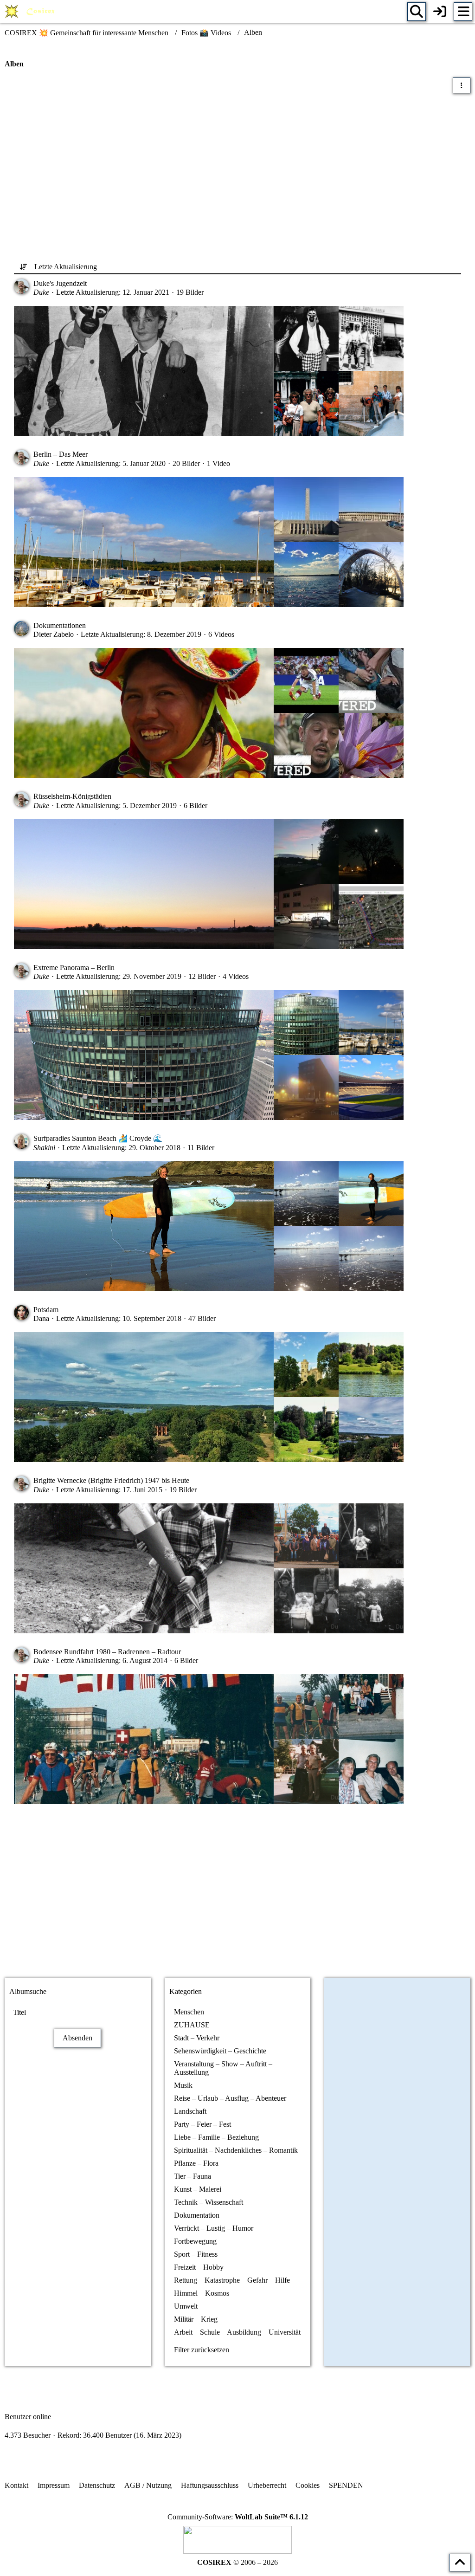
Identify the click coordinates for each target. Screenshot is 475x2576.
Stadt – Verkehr (197, 2038)
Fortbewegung (195, 2241)
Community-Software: (238, 2517)
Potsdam (46, 1310)
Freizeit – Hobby (199, 2267)
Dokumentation (197, 2215)
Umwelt (186, 2306)
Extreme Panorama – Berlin (74, 968)
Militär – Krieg (196, 2319)
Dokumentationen (60, 625)
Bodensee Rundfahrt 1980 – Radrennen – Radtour (107, 1652)
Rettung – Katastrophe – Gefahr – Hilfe (232, 2280)
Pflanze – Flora (196, 2163)
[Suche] (417, 12)
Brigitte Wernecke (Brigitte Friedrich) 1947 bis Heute (111, 1480)
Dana (41, 1318)
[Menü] (463, 12)
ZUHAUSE (192, 2025)
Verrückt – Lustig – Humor (214, 2228)
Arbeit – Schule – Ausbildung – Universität (237, 2332)
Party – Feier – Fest (202, 2124)
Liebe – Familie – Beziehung (216, 2137)
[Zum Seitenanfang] (460, 2563)
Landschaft (190, 2111)
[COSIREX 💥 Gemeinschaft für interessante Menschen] (31, 12)
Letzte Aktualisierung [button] (66, 267)
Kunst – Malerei (198, 2189)
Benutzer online (28, 2417)
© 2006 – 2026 (237, 2562)
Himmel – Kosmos (202, 2293)
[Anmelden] (440, 12)
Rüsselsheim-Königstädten (72, 796)
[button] (462, 85)
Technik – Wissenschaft (209, 2202)
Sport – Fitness (196, 2254)
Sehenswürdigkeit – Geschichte (220, 2051)
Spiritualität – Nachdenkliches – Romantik (236, 2150)
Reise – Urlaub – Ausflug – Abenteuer (230, 2098)
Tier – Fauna (193, 2176)
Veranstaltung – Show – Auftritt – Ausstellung (223, 2068)
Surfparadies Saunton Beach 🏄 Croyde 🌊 (98, 1138)
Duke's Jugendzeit (60, 283)
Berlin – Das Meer (61, 454)
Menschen (189, 2012)
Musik (183, 2085)
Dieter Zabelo (54, 634)
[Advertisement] (237, 168)
